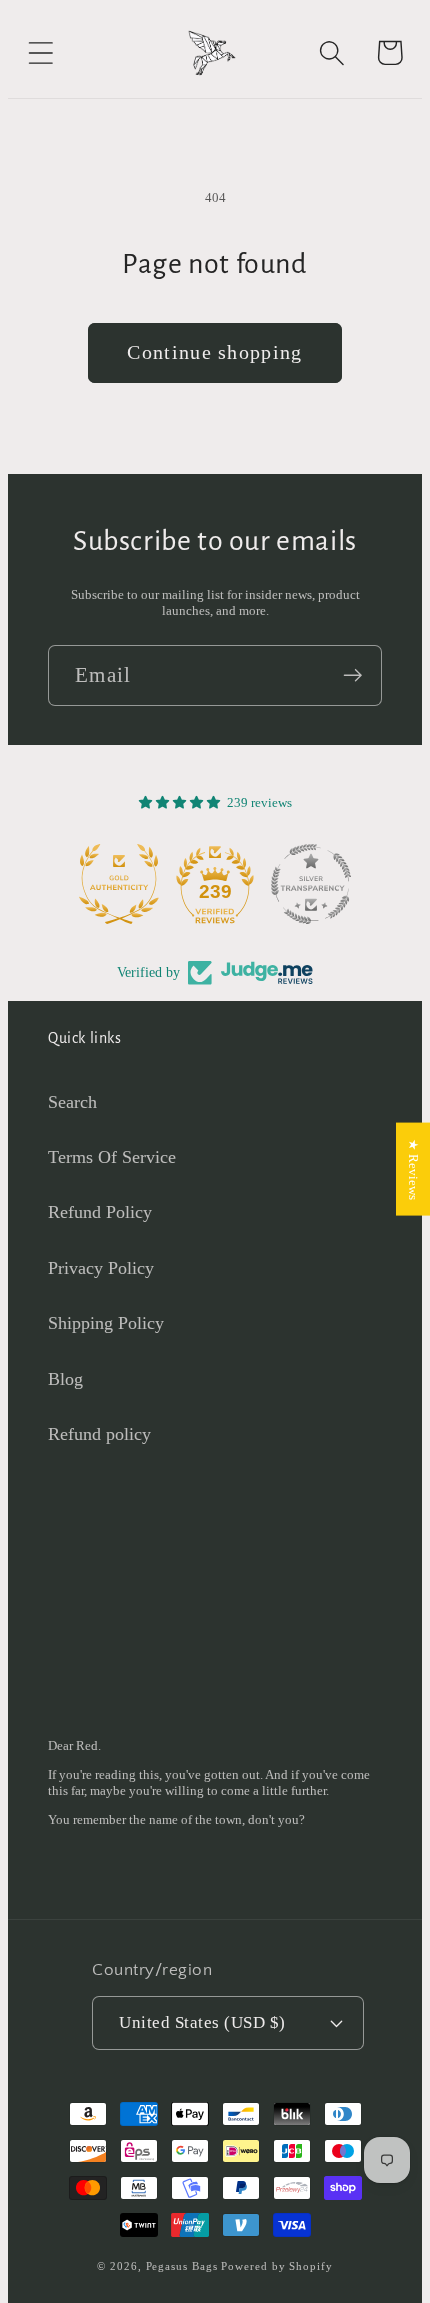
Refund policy (99, 1434)
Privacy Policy (101, 1268)
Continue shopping (214, 352)
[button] (40, 52)
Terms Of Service (112, 1157)
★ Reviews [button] (413, 1168)
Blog (65, 1379)
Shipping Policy (106, 1323)
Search (72, 1102)
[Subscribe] (352, 675)
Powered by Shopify (276, 2266)
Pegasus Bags (182, 2266)
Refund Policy (100, 1212)
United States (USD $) (202, 2022)
